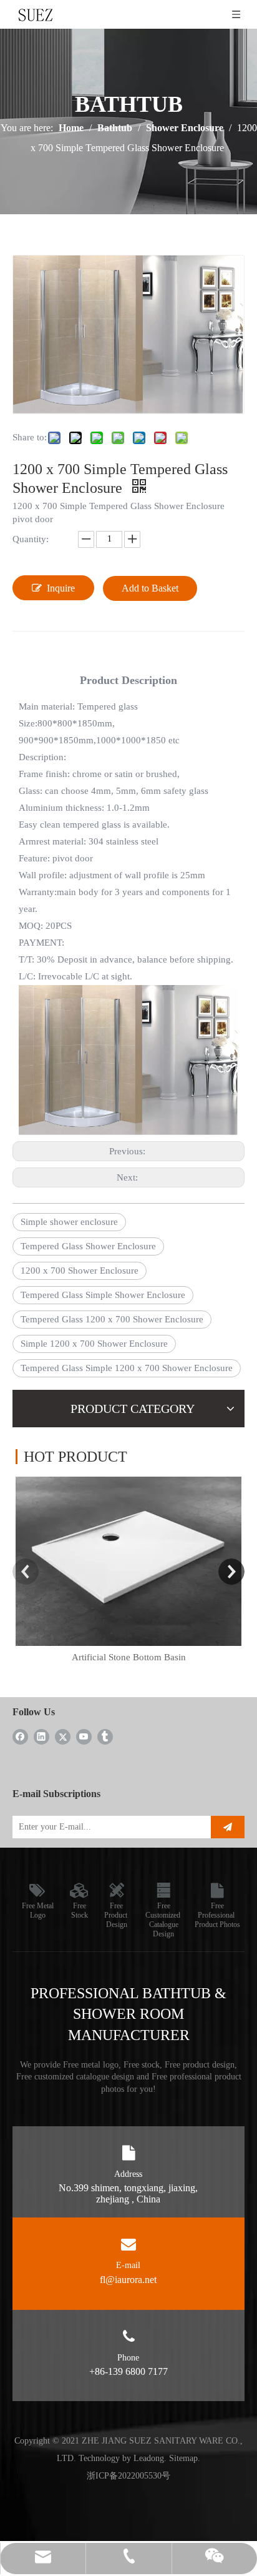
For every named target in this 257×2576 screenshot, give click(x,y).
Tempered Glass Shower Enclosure (88, 1246)
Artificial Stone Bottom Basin (129, 1657)
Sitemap (183, 2458)
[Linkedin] (41, 1736)
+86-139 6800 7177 (128, 2371)
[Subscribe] (228, 1827)
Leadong (149, 2458)
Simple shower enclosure (69, 1222)
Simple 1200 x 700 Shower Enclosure (94, 1344)
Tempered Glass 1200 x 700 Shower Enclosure (112, 1319)
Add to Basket (150, 588)
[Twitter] (63, 1736)
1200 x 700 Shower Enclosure (80, 1271)
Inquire (61, 588)
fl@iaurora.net (128, 2280)
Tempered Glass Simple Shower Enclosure (103, 1295)
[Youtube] (84, 1736)
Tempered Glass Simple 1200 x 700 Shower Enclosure (127, 1368)
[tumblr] (105, 1736)
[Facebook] (20, 1736)
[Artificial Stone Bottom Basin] (128, 1561)
